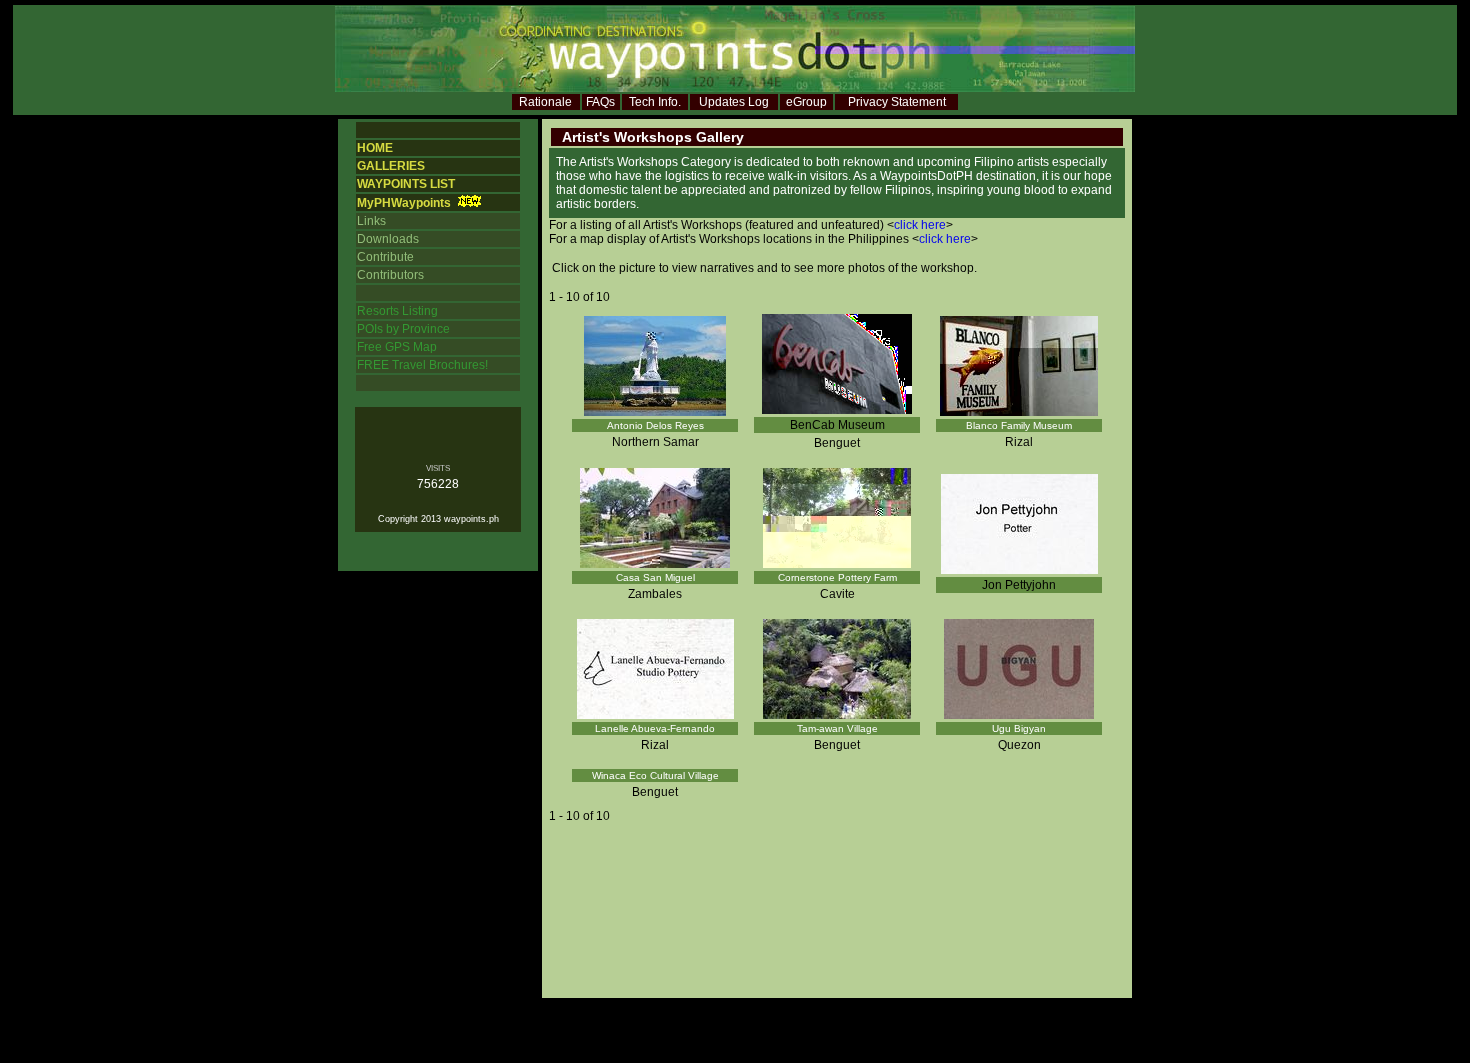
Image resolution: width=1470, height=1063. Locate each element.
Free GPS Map (397, 347)
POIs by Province (403, 329)
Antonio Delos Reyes (655, 425)
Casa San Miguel (655, 577)
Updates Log (734, 102)
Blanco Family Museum (1019, 425)
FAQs (600, 102)
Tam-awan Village (837, 728)
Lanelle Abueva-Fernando (655, 728)
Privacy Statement (897, 102)
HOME (375, 148)
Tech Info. (655, 102)
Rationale (545, 102)
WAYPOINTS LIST (406, 184)
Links (371, 221)
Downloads (388, 239)
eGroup (806, 102)
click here (920, 225)
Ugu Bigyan (1019, 728)
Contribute (385, 257)
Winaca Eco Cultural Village (655, 775)
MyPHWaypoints (404, 203)
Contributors (390, 275)
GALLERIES (391, 166)
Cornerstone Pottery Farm (837, 577)
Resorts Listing (397, 311)
